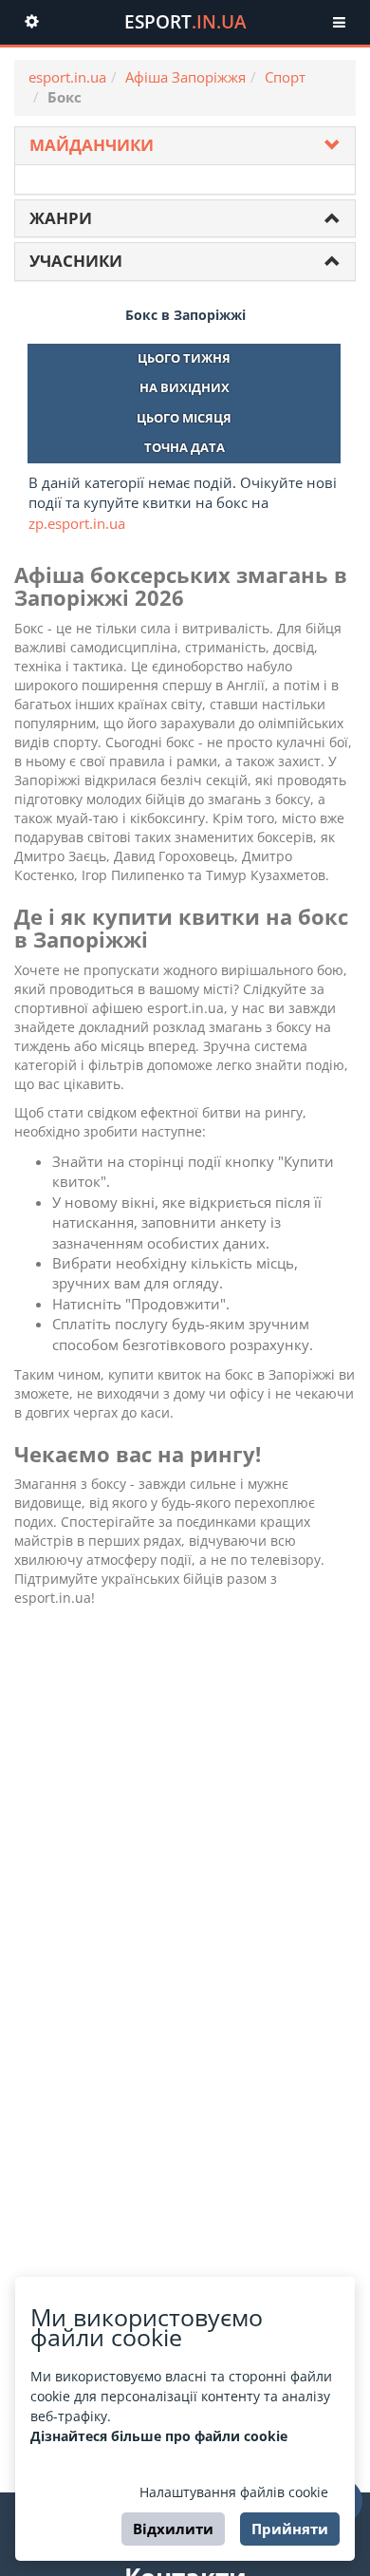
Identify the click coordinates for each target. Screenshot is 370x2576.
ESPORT (185, 22)
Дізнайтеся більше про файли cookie (159, 2436)
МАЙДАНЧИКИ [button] (92, 145)
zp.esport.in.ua (77, 523)
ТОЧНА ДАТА (185, 447)
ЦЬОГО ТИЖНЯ (184, 358)
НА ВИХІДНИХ (185, 387)
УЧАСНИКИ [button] (76, 261)
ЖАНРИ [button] (61, 218)
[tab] (185, 146)
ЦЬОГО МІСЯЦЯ (184, 418)
